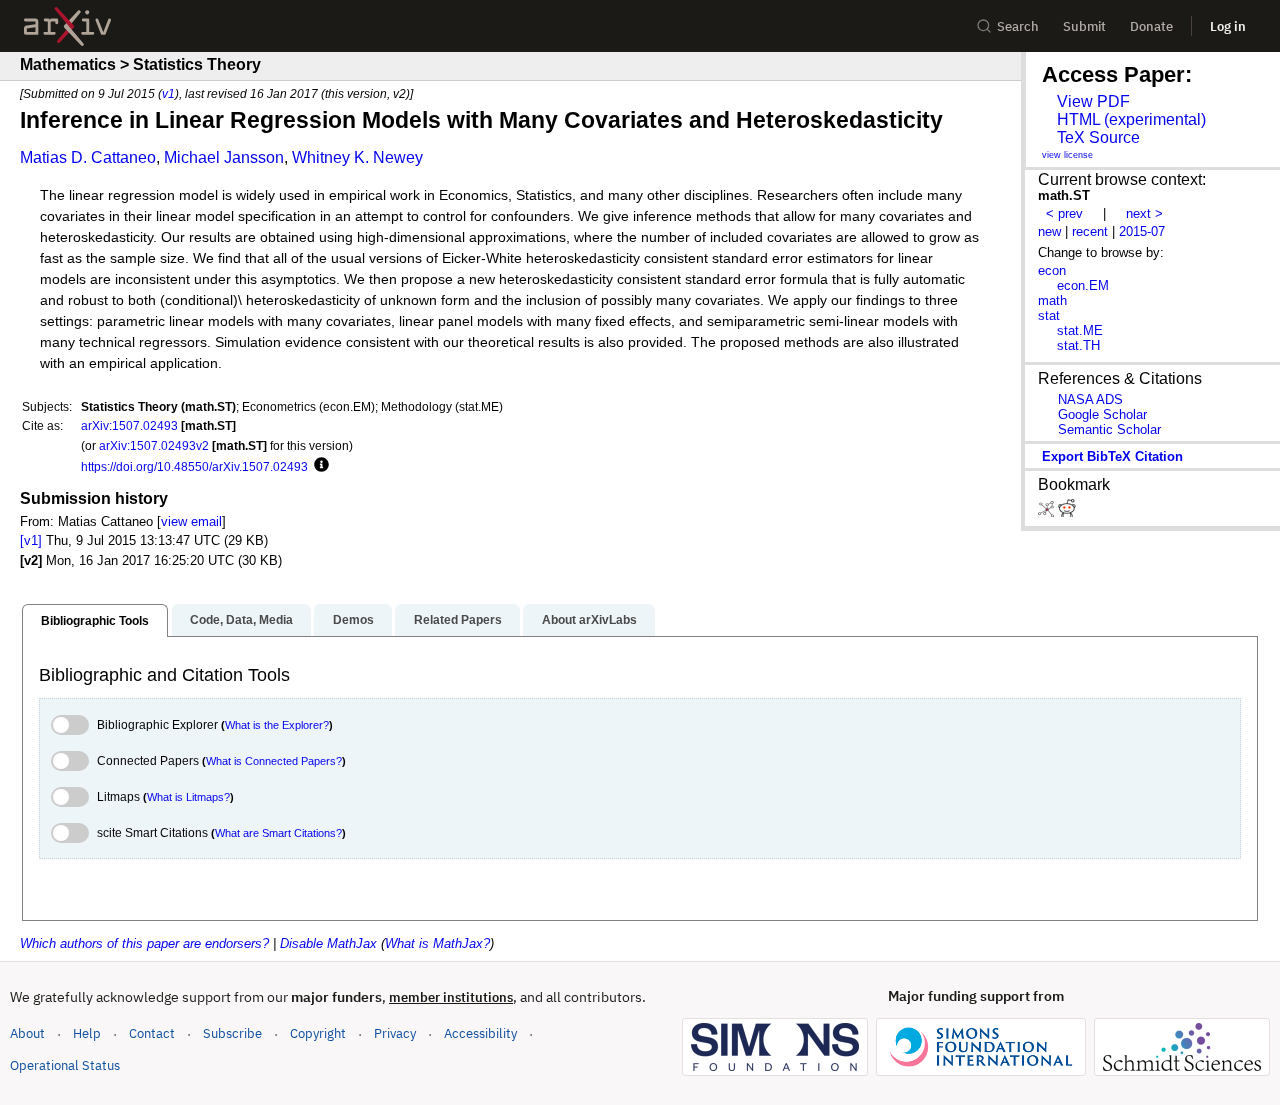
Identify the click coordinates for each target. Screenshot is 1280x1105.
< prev (1064, 213)
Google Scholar (1102, 414)
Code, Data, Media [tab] (241, 620)
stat (1049, 315)
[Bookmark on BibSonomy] (1048, 512)
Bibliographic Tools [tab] (95, 621)
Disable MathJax (328, 943)
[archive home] (67, 26)
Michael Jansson (224, 157)
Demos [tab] (353, 620)
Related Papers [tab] (458, 620)
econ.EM (1083, 285)
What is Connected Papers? (274, 761)
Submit (1084, 26)
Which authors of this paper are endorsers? (144, 943)
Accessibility (480, 1033)
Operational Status (65, 1065)
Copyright (318, 1033)
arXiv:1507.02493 (129, 425)
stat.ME (1080, 330)
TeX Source (1098, 137)
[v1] (31, 540)
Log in (1228, 26)
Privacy (395, 1033)
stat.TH (1078, 345)
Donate (1151, 26)
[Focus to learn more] (318, 466)
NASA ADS (1090, 399)
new (1049, 231)
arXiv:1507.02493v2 (154, 445)
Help (87, 1033)
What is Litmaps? (188, 797)
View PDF (1093, 101)
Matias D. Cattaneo (88, 157)
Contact (152, 1033)
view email (191, 521)
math (1052, 300)
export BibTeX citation (1112, 456)
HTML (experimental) (1131, 119)
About (27, 1033)
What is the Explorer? (277, 725)
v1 (168, 93)
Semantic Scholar (1109, 429)
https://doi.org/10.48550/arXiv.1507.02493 (194, 466)
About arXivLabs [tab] (589, 620)
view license (1067, 155)
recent (1090, 231)
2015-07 (1142, 231)
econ (1052, 270)
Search (1018, 26)
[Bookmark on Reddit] (1067, 512)
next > (1144, 213)
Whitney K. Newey (357, 157)
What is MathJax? (437, 943)
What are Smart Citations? (278, 833)
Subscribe (232, 1033)
